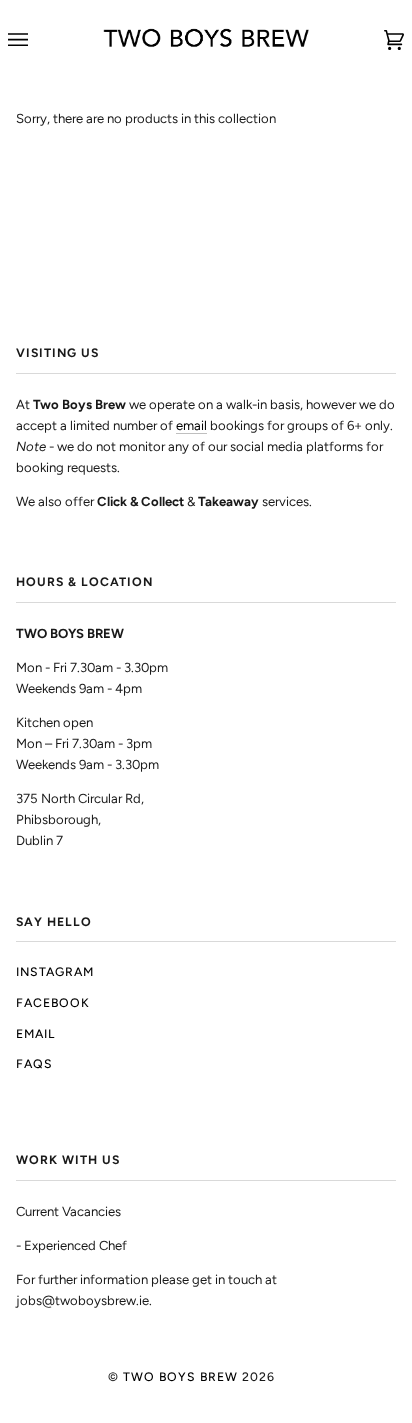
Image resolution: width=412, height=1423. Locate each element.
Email (35, 1033)
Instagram (55, 971)
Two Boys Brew (180, 1376)
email (191, 425)
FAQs (34, 1063)
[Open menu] (38, 39)
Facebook (53, 1002)
